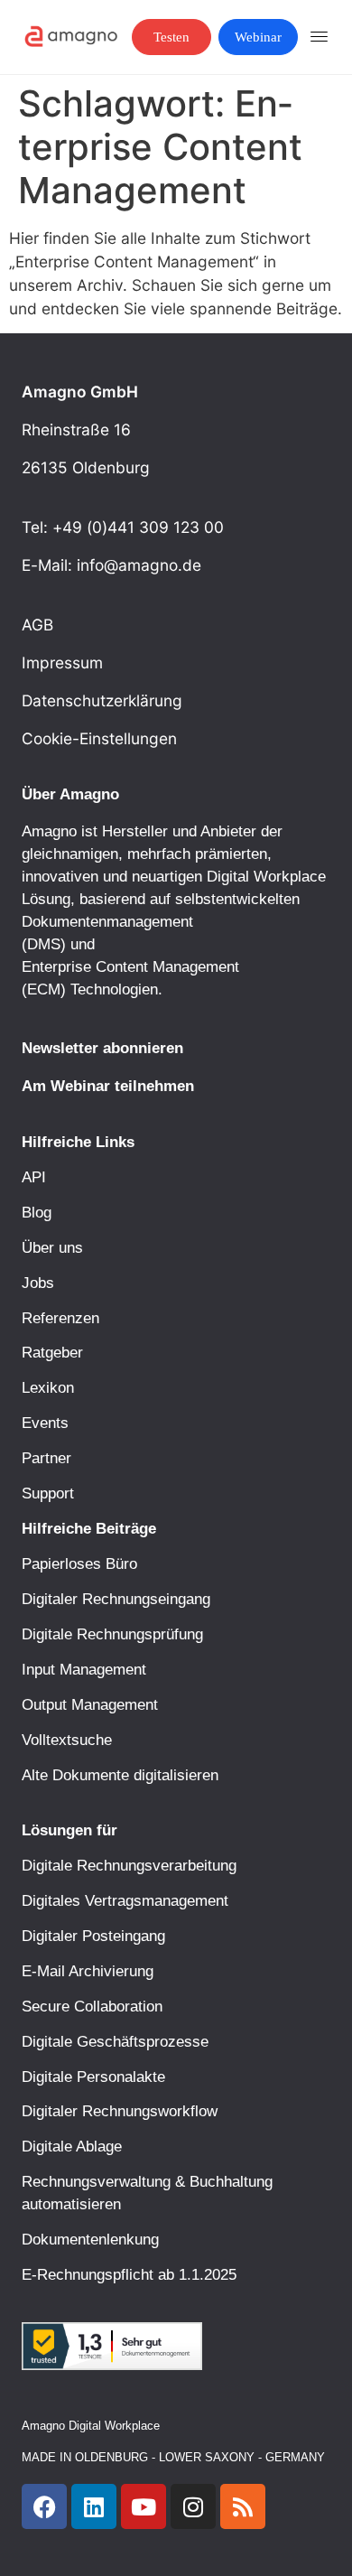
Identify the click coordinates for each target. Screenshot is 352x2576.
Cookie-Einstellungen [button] (99, 738)
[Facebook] (44, 2506)
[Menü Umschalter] (320, 37)
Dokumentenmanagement (107, 921)
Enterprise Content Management (130, 966)
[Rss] (243, 2506)
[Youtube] (144, 2506)
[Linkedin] (94, 2506)
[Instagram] (193, 2506)
